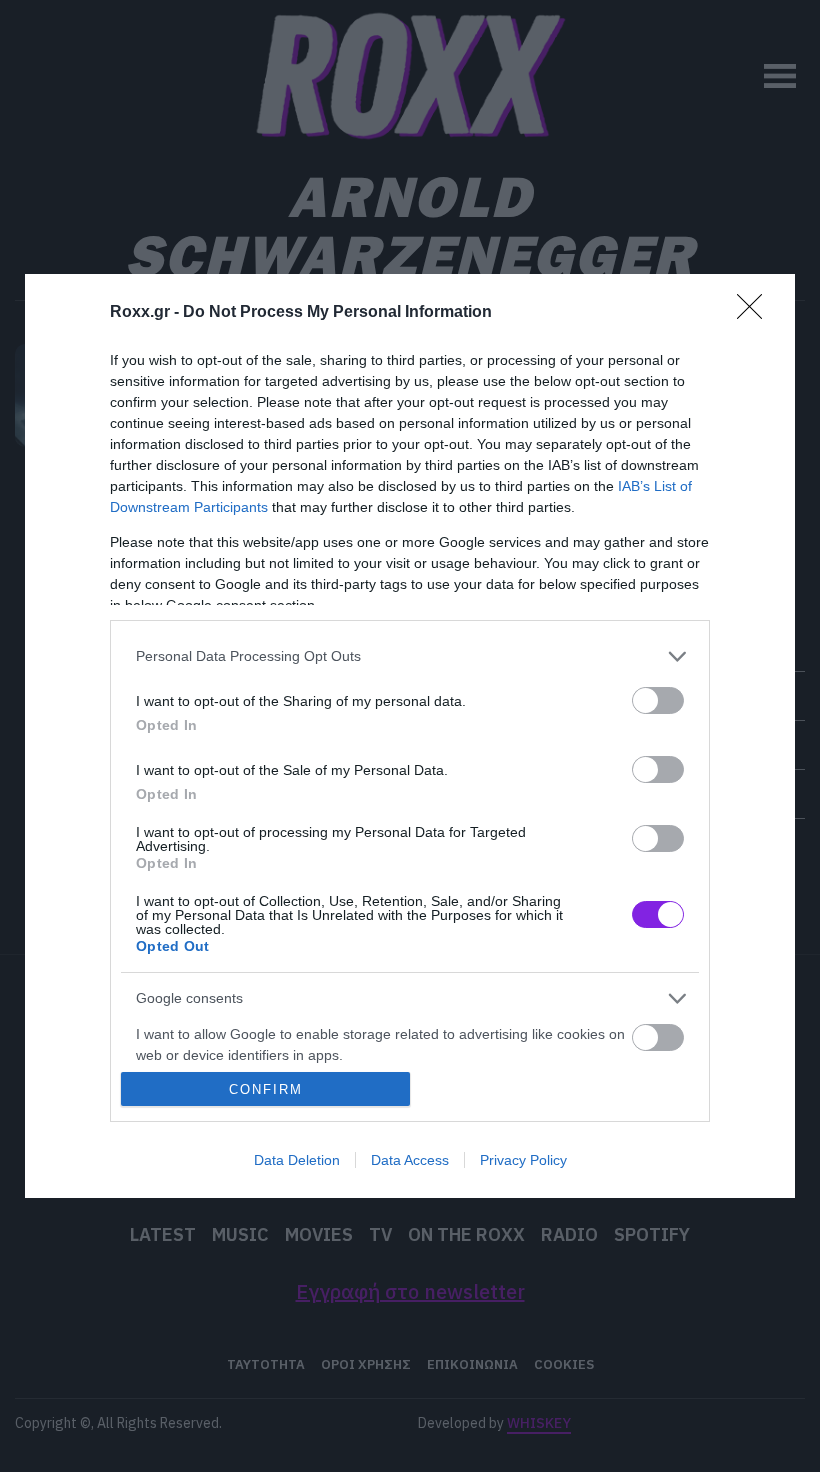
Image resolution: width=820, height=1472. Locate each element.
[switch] (658, 700)
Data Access (410, 1160)
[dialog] (410, 736)
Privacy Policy (523, 1160)
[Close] (756, 313)
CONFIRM (266, 1089)
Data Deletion (297, 1160)
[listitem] (410, 656)
